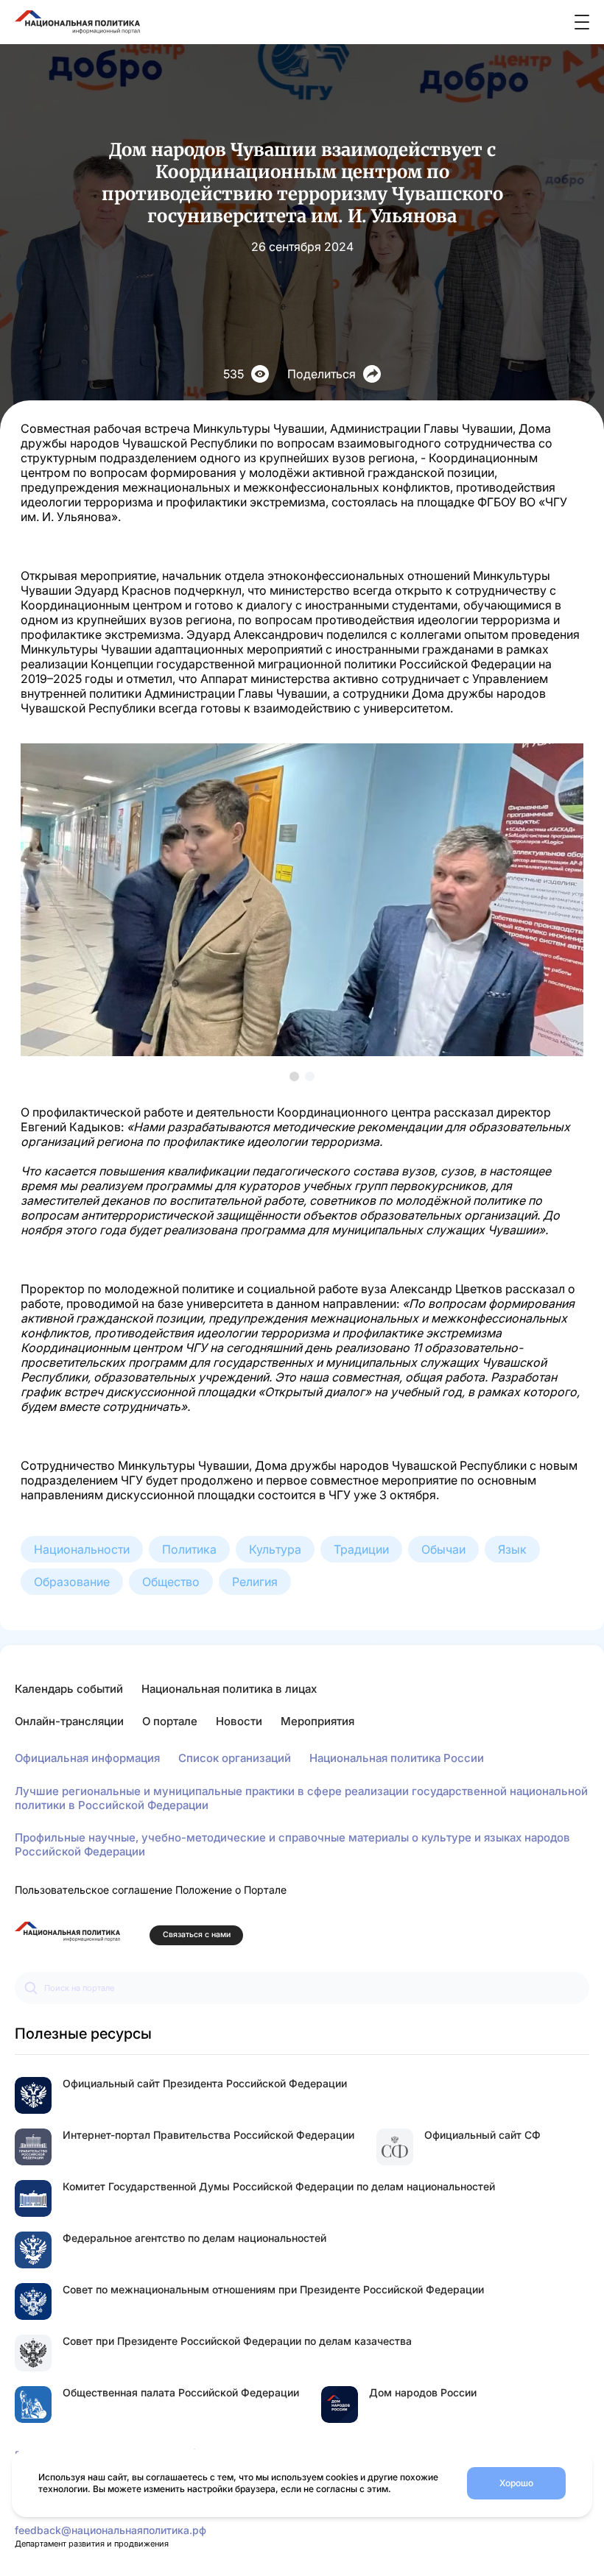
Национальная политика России (397, 1758)
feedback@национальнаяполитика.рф (110, 2530)
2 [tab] (310, 1076)
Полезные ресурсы (83, 2034)
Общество (171, 1582)
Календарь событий (69, 1689)
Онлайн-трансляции (69, 1721)
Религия (255, 1582)
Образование (72, 1582)
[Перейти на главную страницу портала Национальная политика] (67, 1932)
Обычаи (443, 1549)
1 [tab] (294, 1076)
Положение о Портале (231, 1890)
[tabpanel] (302, 900)
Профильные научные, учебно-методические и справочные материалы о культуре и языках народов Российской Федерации (292, 1844)
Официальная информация (87, 1758)
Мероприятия (317, 1721)
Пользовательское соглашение (94, 1890)
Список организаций (235, 1758)
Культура (275, 1549)
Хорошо (516, 2483)
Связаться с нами (197, 1935)
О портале (170, 1721)
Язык (512, 1549)
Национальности (82, 1549)
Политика (189, 1549)
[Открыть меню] (582, 22)
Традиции (361, 1549)
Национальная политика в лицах (229, 1689)
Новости (239, 1721)
